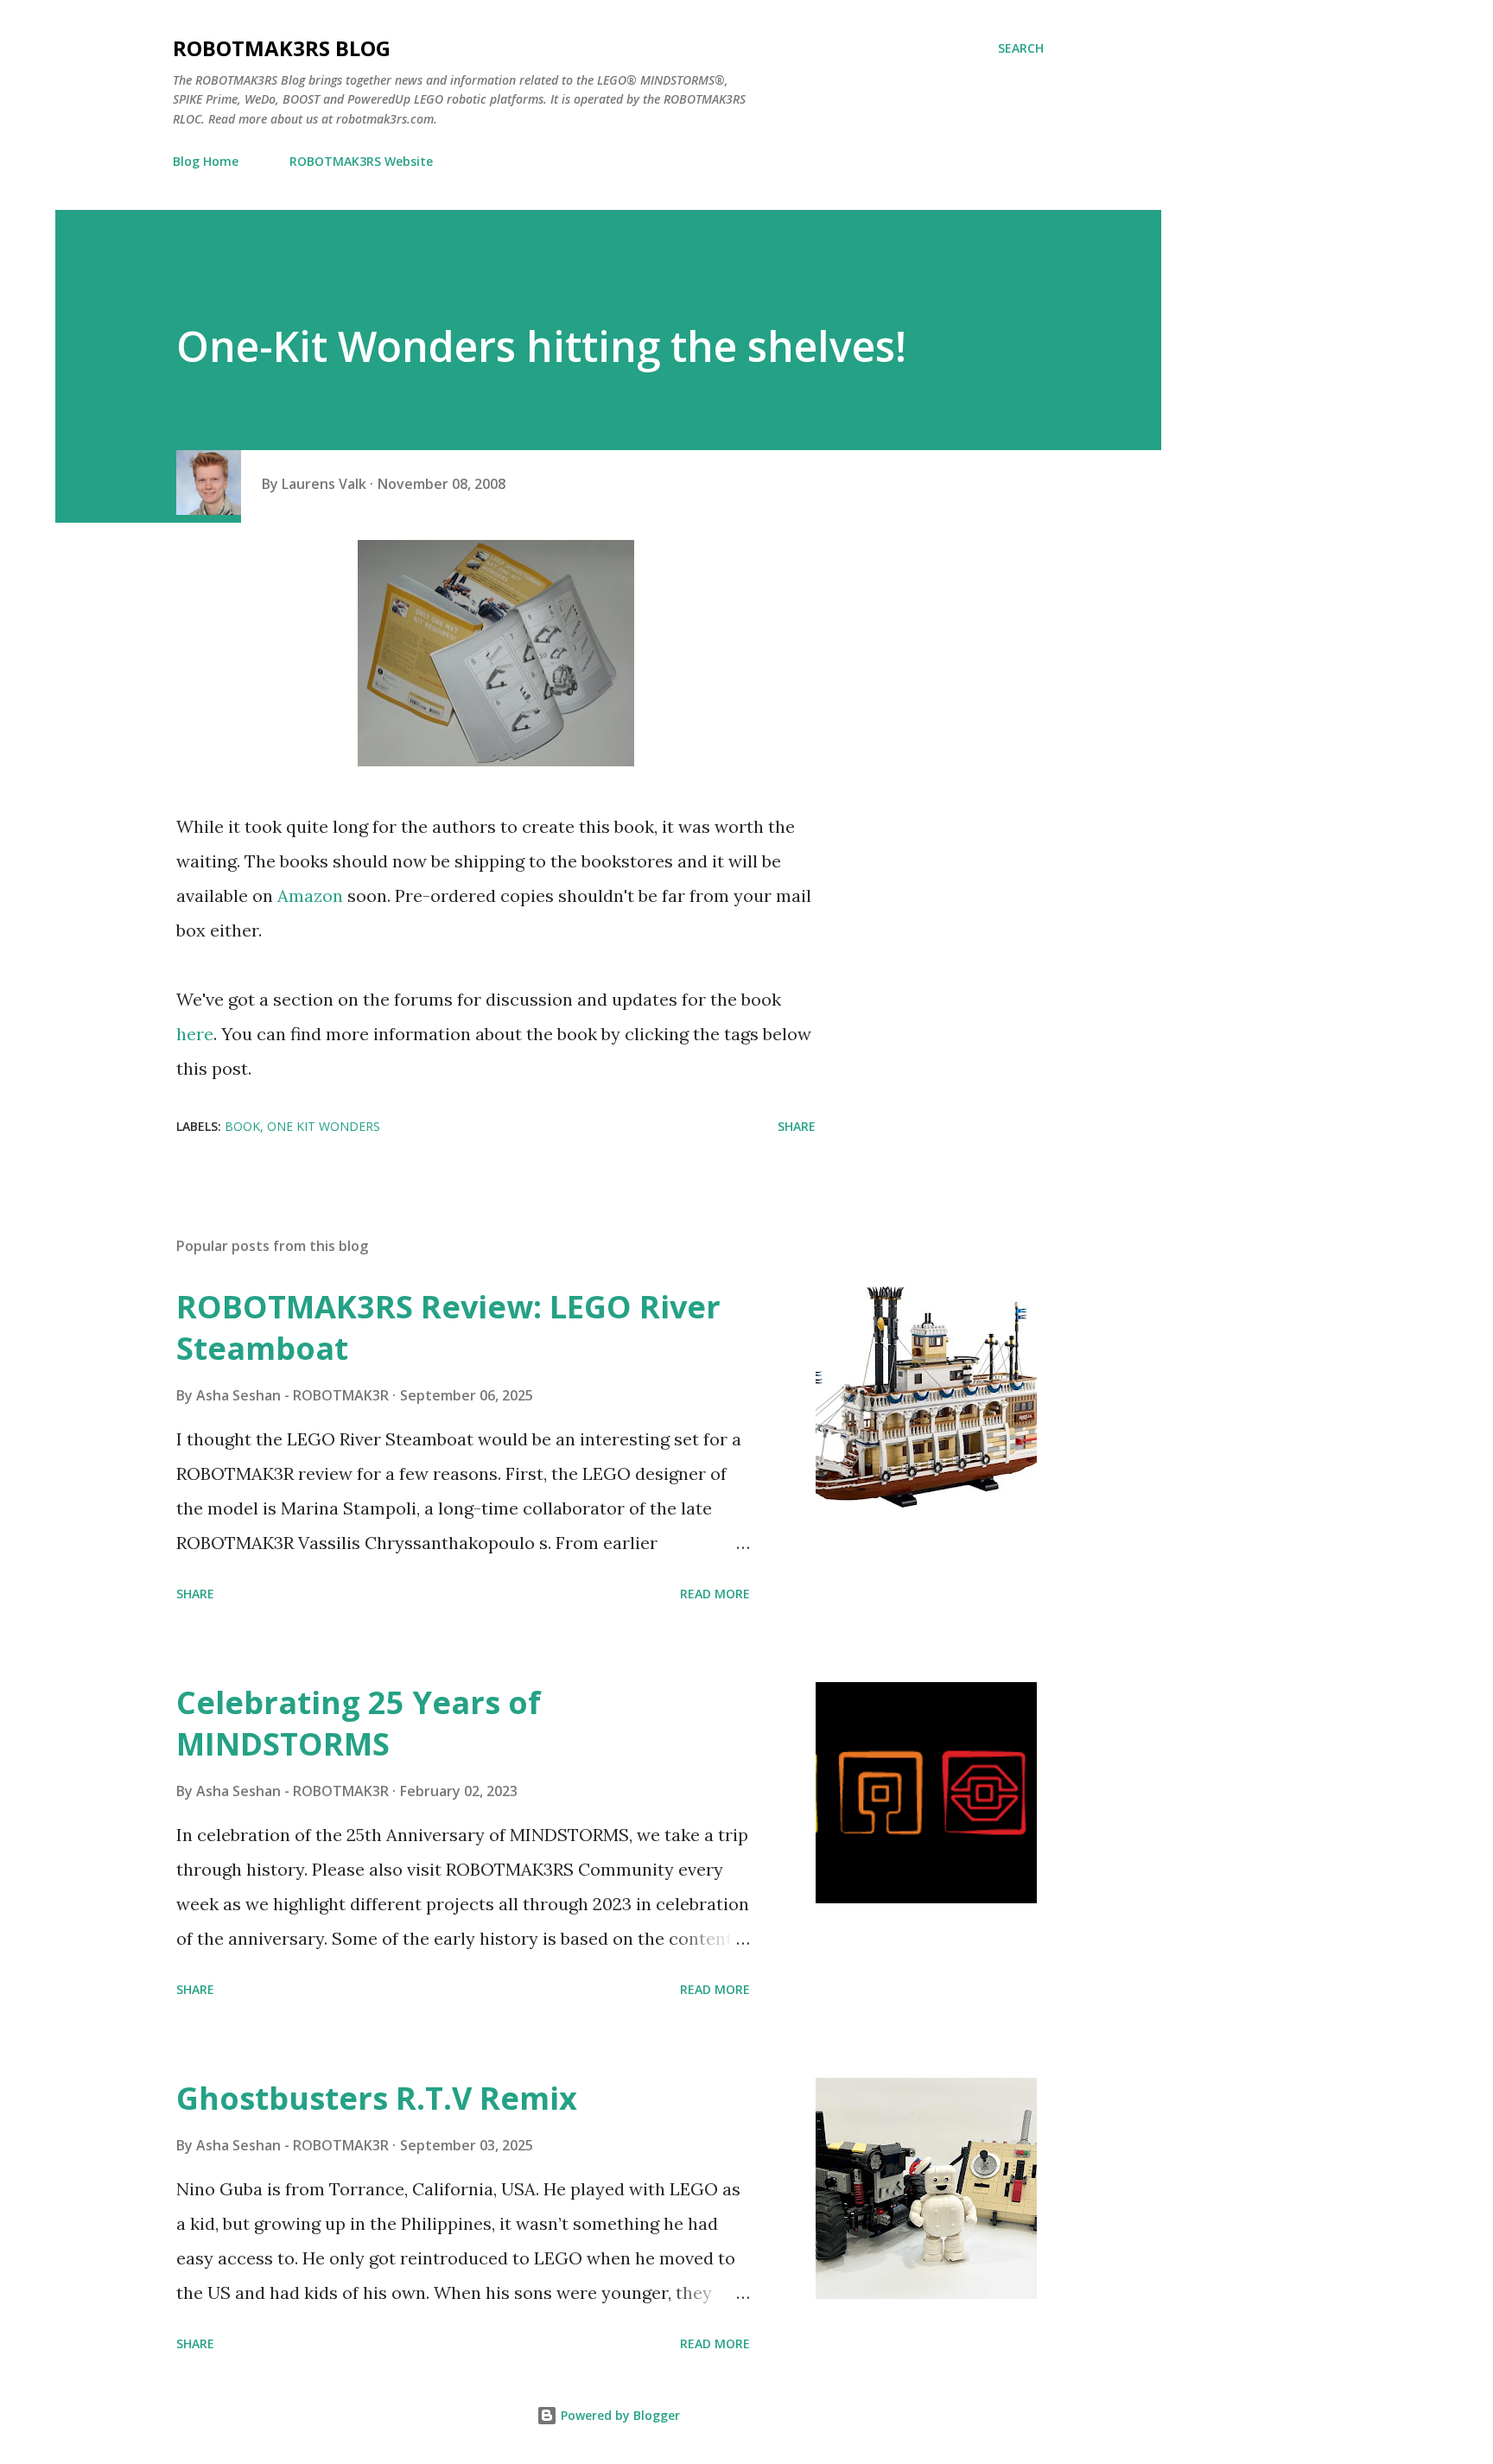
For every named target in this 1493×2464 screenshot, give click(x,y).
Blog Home (206, 161)
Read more (715, 1594)
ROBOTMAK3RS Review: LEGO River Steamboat (448, 1327)
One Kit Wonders (324, 1126)
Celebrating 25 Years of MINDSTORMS (359, 1723)
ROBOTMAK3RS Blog (282, 48)
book (242, 1126)
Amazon (310, 895)
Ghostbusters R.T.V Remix (377, 2098)
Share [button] (797, 1126)
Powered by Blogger (619, 2415)
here (195, 1034)
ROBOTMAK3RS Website (361, 161)
